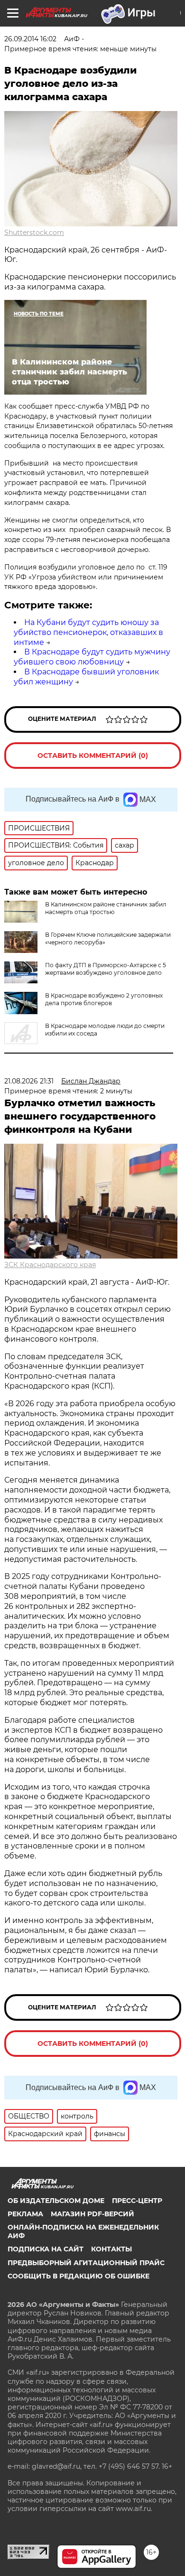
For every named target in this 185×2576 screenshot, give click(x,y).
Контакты (111, 2249)
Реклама (25, 2214)
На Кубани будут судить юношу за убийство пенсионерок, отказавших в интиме (88, 632)
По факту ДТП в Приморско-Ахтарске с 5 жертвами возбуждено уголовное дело (106, 969)
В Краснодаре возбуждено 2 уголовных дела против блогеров (104, 999)
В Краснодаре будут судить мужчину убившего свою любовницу (92, 657)
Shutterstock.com (34, 233)
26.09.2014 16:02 (30, 39)
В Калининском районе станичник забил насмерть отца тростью (106, 908)
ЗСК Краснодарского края (50, 1265)
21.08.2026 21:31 (29, 1081)
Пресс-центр (137, 2201)
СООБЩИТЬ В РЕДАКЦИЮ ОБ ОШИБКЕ (79, 2276)
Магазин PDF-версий (92, 2214)
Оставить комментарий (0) (93, 756)
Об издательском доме (56, 2201)
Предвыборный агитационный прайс (86, 2263)
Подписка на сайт (46, 2249)
